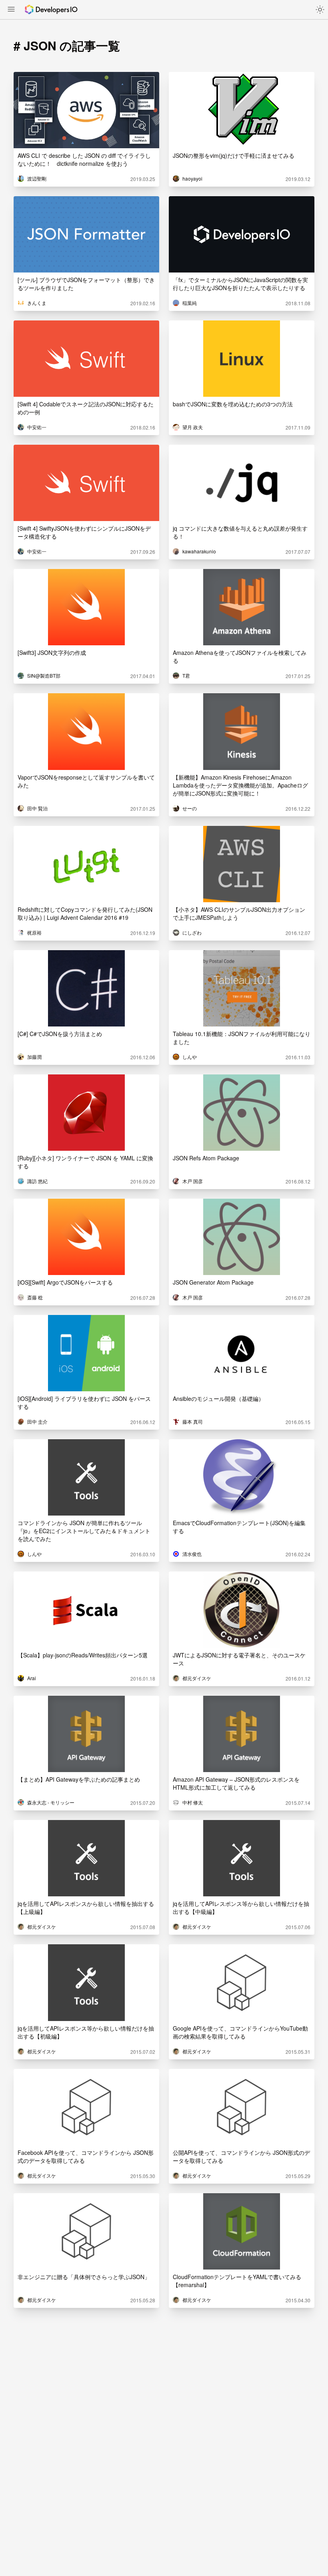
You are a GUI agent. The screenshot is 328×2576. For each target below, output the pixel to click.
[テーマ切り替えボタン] (320, 10)
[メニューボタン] (11, 10)
